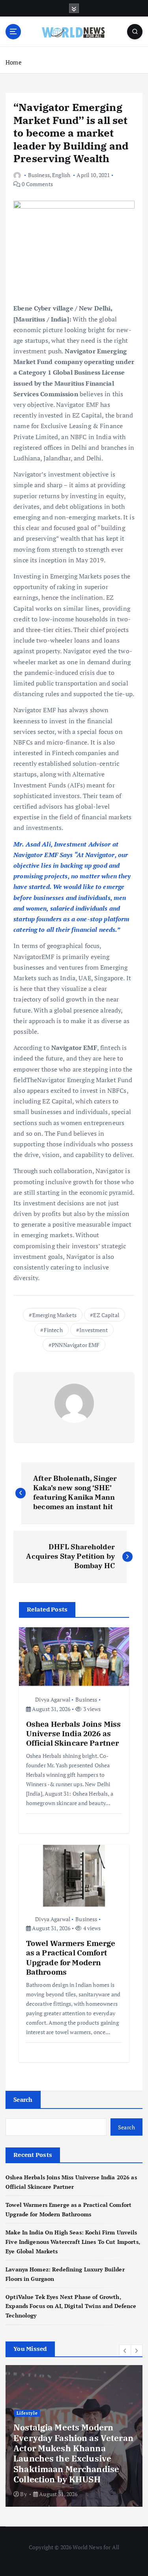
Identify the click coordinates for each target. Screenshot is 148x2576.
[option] (74, 2436)
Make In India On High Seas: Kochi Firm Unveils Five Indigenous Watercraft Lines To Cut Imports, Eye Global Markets (73, 2242)
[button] (125, 2351)
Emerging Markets (54, 1315)
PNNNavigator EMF (76, 1345)
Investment (93, 1330)
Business (39, 175)
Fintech (53, 1330)
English (61, 175)
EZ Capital (106, 1315)
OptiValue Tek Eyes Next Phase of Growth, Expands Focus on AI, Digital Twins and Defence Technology (71, 2306)
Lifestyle (27, 2413)
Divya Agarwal (53, 1699)
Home (14, 62)
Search (23, 2099)
